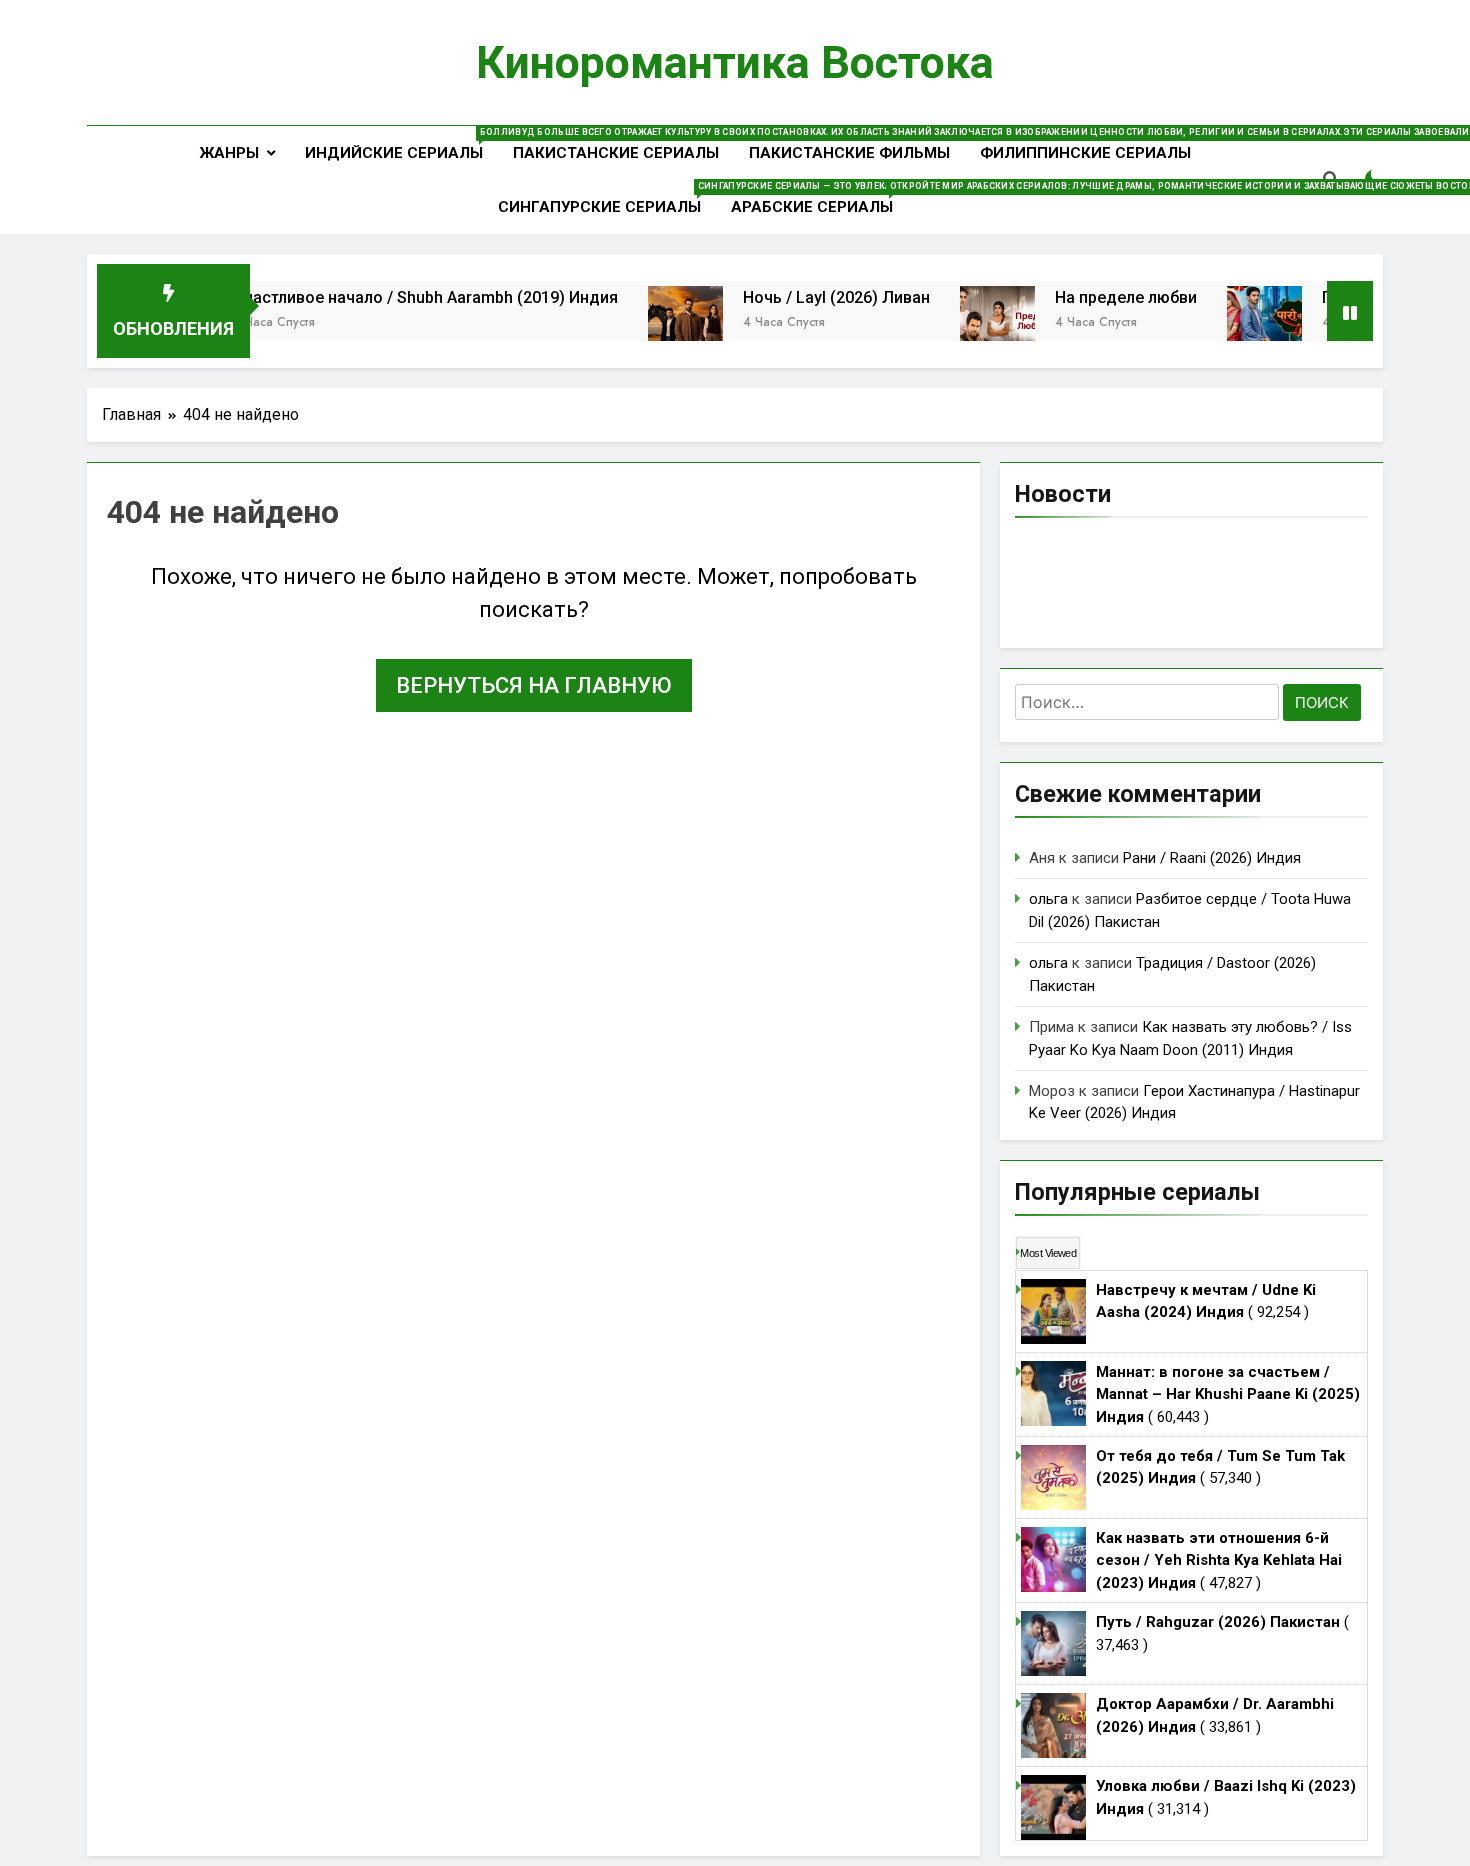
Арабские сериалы (819, 198)
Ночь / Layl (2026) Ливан (794, 297)
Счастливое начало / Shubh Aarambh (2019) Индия (383, 297)
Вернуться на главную (534, 685)
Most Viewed (1048, 1253)
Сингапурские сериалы (607, 198)
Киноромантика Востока (735, 62)
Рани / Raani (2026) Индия (1212, 858)
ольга (1048, 899)
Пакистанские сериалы (616, 153)
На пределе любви (1084, 297)
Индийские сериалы (401, 144)
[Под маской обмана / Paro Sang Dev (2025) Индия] (1222, 323)
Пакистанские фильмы (849, 153)
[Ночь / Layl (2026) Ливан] (643, 323)
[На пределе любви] (955, 323)
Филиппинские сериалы (1085, 153)
